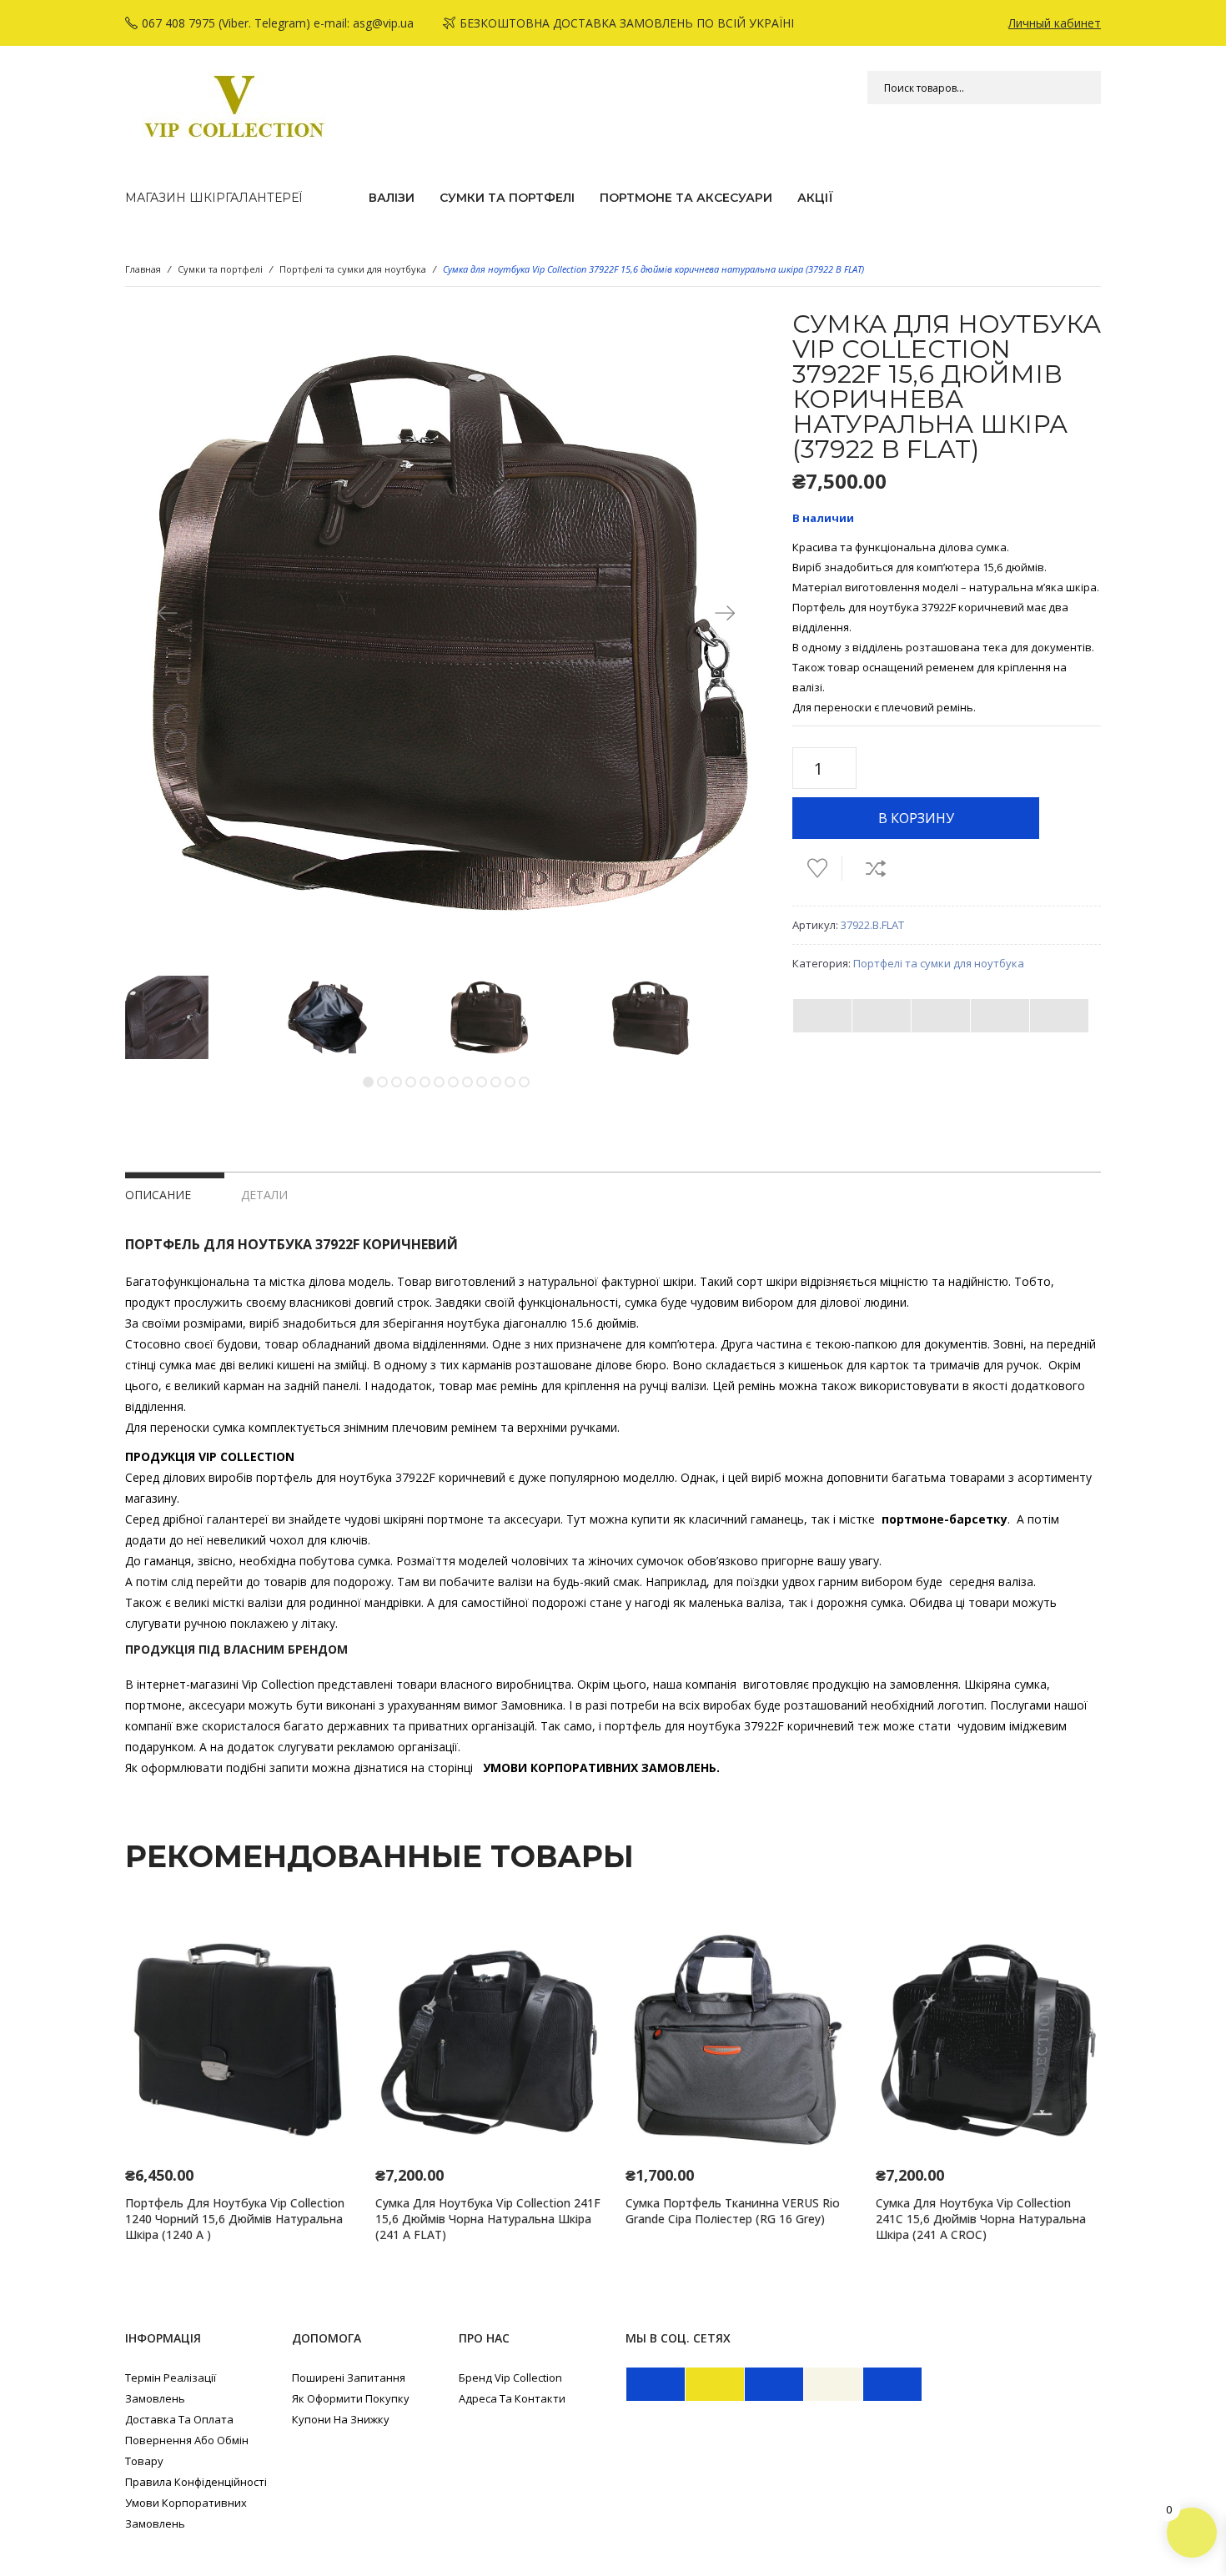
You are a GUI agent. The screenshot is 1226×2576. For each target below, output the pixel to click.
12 (524, 1082)
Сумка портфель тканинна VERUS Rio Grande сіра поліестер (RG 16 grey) (733, 2211)
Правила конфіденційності (196, 2482)
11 (510, 1082)
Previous (167, 612)
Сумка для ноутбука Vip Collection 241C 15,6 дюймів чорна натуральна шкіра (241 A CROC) (981, 2219)
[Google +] (1000, 1016)
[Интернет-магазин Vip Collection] (234, 107)
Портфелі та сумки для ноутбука (353, 269)
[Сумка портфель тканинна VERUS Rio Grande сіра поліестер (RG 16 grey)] (738, 2040)
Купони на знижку (341, 2419)
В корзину (916, 818)
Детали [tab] (264, 1195)
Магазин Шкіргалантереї (214, 198)
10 (496, 1082)
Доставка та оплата (179, 2419)
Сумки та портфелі (507, 198)
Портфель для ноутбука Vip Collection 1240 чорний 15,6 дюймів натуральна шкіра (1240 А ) (235, 2219)
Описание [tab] (158, 1195)
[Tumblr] (774, 2384)
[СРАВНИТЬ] (876, 868)
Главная (143, 269)
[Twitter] (882, 1016)
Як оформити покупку (351, 2398)
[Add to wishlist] (817, 868)
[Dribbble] (892, 2384)
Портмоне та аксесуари (686, 198)
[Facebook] (822, 1016)
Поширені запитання (349, 2378)
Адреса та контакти (512, 2398)
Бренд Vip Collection (510, 2378)
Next (726, 612)
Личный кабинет (1055, 23)
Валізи (392, 198)
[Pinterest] (941, 1016)
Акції (815, 198)
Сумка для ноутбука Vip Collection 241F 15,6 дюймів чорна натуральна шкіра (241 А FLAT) (488, 2219)
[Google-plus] (833, 2384)
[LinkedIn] (1059, 1016)
